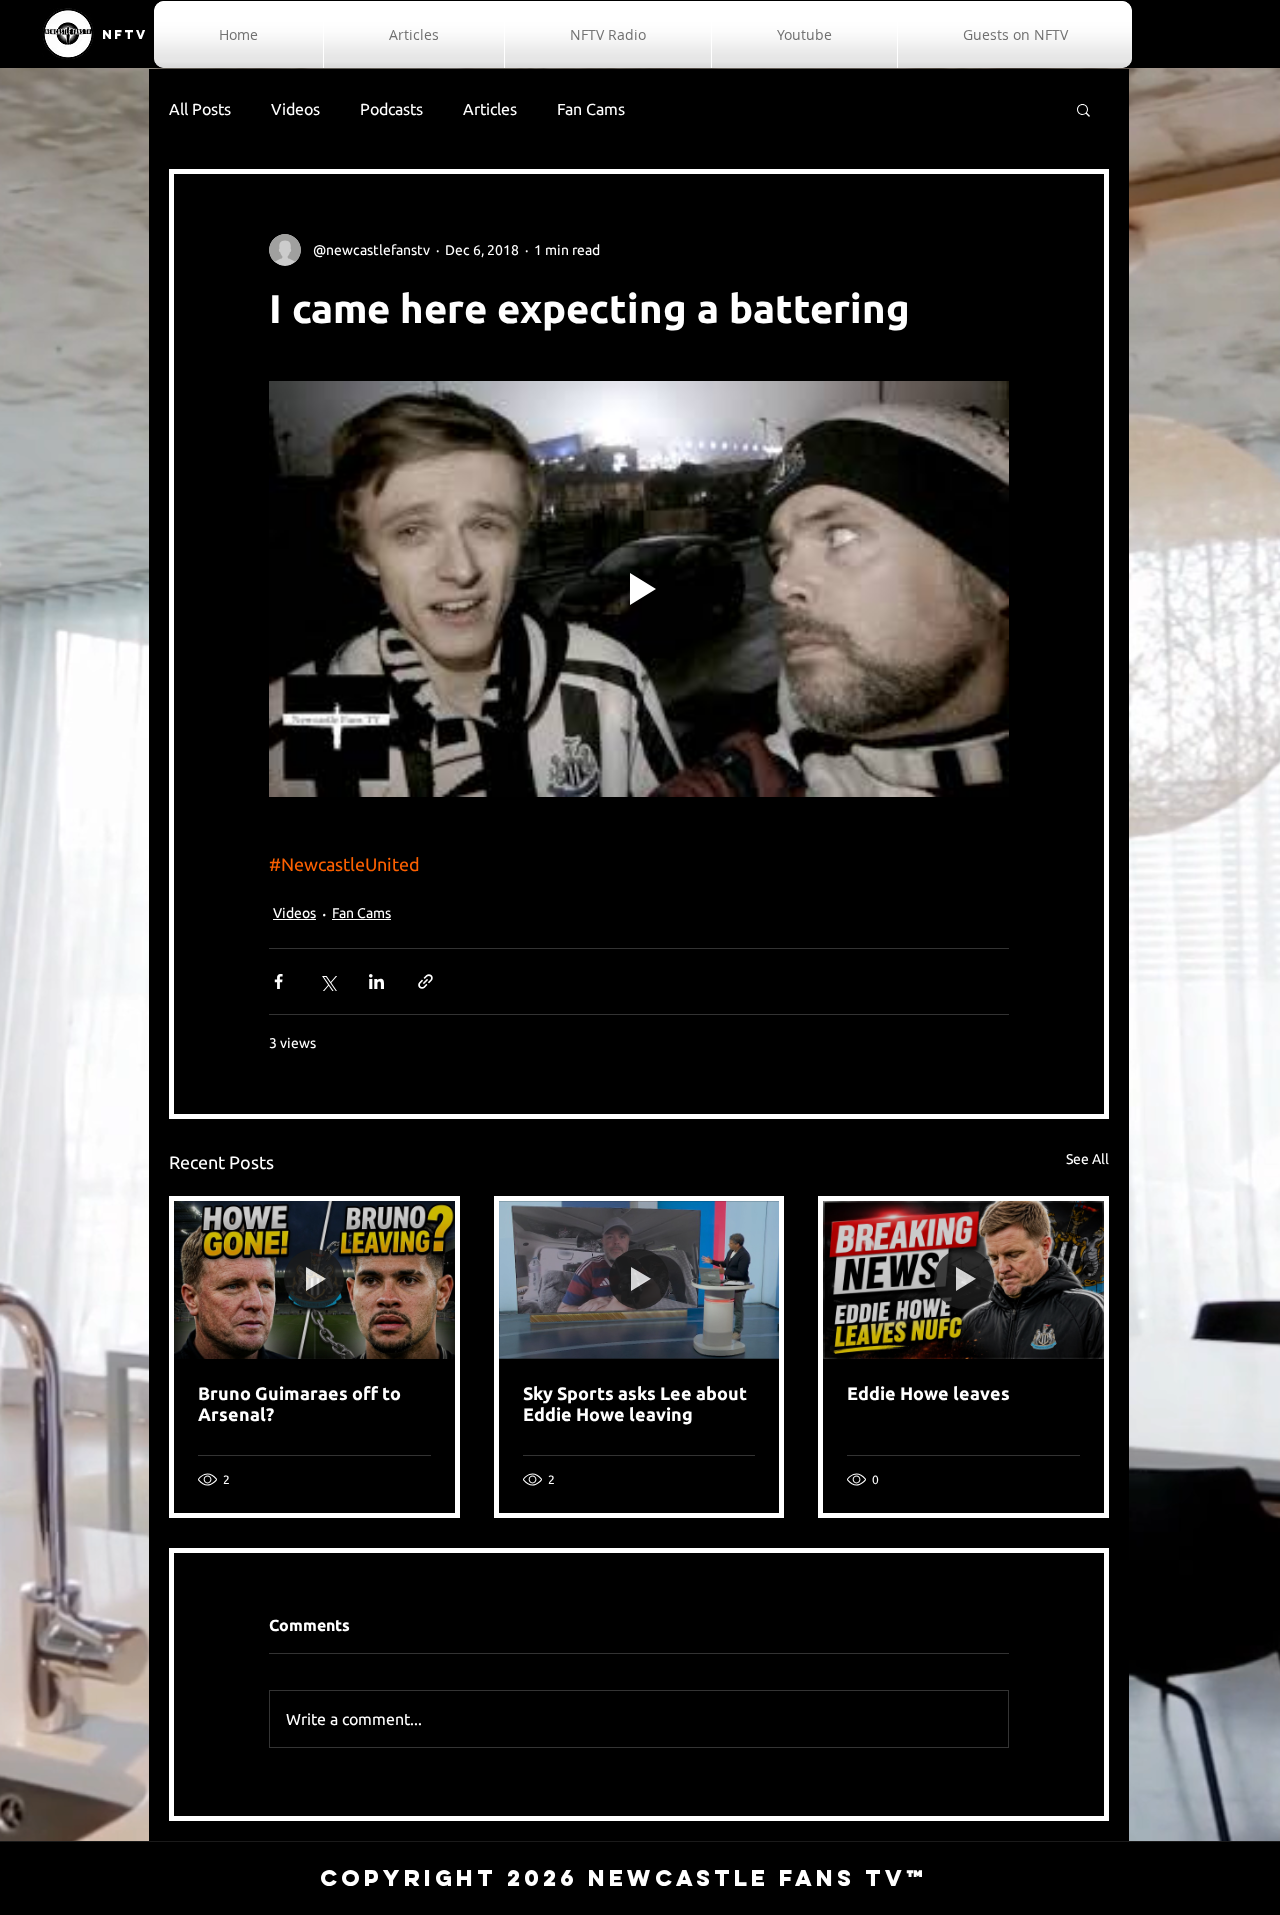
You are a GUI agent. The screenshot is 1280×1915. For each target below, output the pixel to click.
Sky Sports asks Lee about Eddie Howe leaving (635, 1403)
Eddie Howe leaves (928, 1393)
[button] (1083, 109)
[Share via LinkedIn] (376, 981)
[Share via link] (425, 981)
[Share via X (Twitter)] (327, 981)
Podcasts (391, 109)
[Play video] (639, 589)
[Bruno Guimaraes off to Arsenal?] (314, 1280)
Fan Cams (591, 109)
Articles (490, 109)
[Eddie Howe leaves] (963, 1280)
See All (1087, 1159)
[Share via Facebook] (278, 981)
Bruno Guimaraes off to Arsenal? (299, 1403)
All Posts (200, 109)
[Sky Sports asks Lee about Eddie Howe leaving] (639, 1280)
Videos (295, 109)
